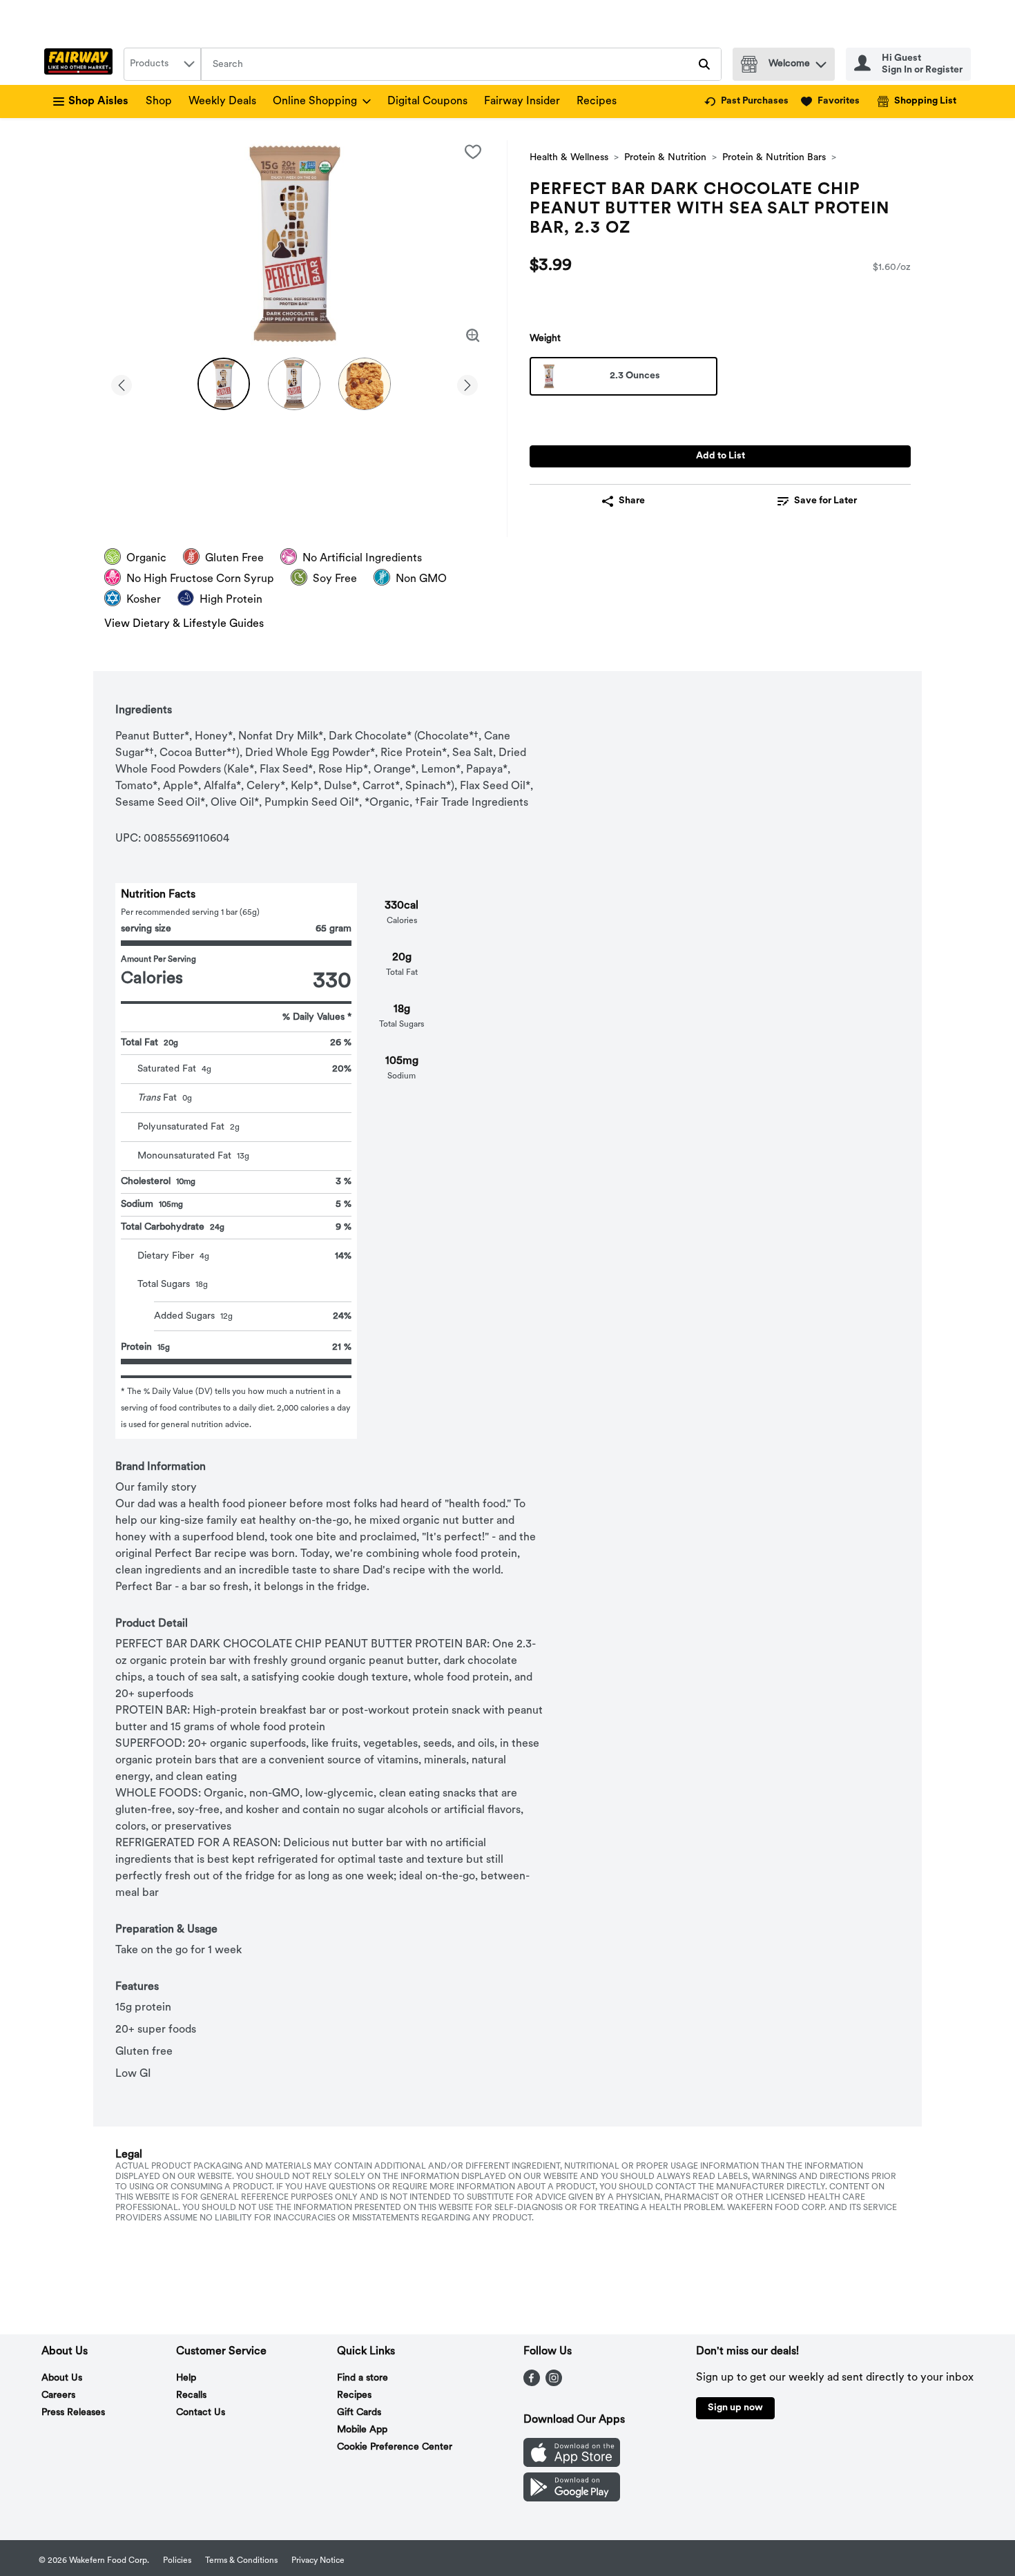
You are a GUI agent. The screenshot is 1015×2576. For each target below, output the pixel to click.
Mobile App (362, 2430)
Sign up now (735, 2408)
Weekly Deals (222, 101)
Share (632, 501)
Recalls (191, 2395)
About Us (62, 2378)
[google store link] (572, 2499)
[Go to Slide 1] (224, 384)
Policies (177, 2561)
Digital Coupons (427, 101)
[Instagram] (554, 2383)
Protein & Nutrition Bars (774, 158)
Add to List (721, 456)
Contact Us (201, 2413)
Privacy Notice (318, 2561)
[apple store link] (572, 2464)
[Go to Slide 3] (365, 384)
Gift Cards (359, 2413)
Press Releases (73, 2413)
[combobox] (162, 64)
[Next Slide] (467, 383)
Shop (159, 101)
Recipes (597, 101)
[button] (821, 61)
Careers (58, 2395)
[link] (746, 101)
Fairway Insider (522, 101)
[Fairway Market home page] (81, 64)
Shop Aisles (98, 101)
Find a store (362, 2378)
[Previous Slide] (122, 383)
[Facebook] (532, 2383)
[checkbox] (473, 152)
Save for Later (825, 501)
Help (186, 2378)
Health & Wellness (569, 158)
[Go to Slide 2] (294, 384)
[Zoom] (473, 336)
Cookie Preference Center (395, 2447)
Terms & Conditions (241, 2561)
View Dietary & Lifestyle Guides (184, 624)
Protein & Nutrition (665, 158)
